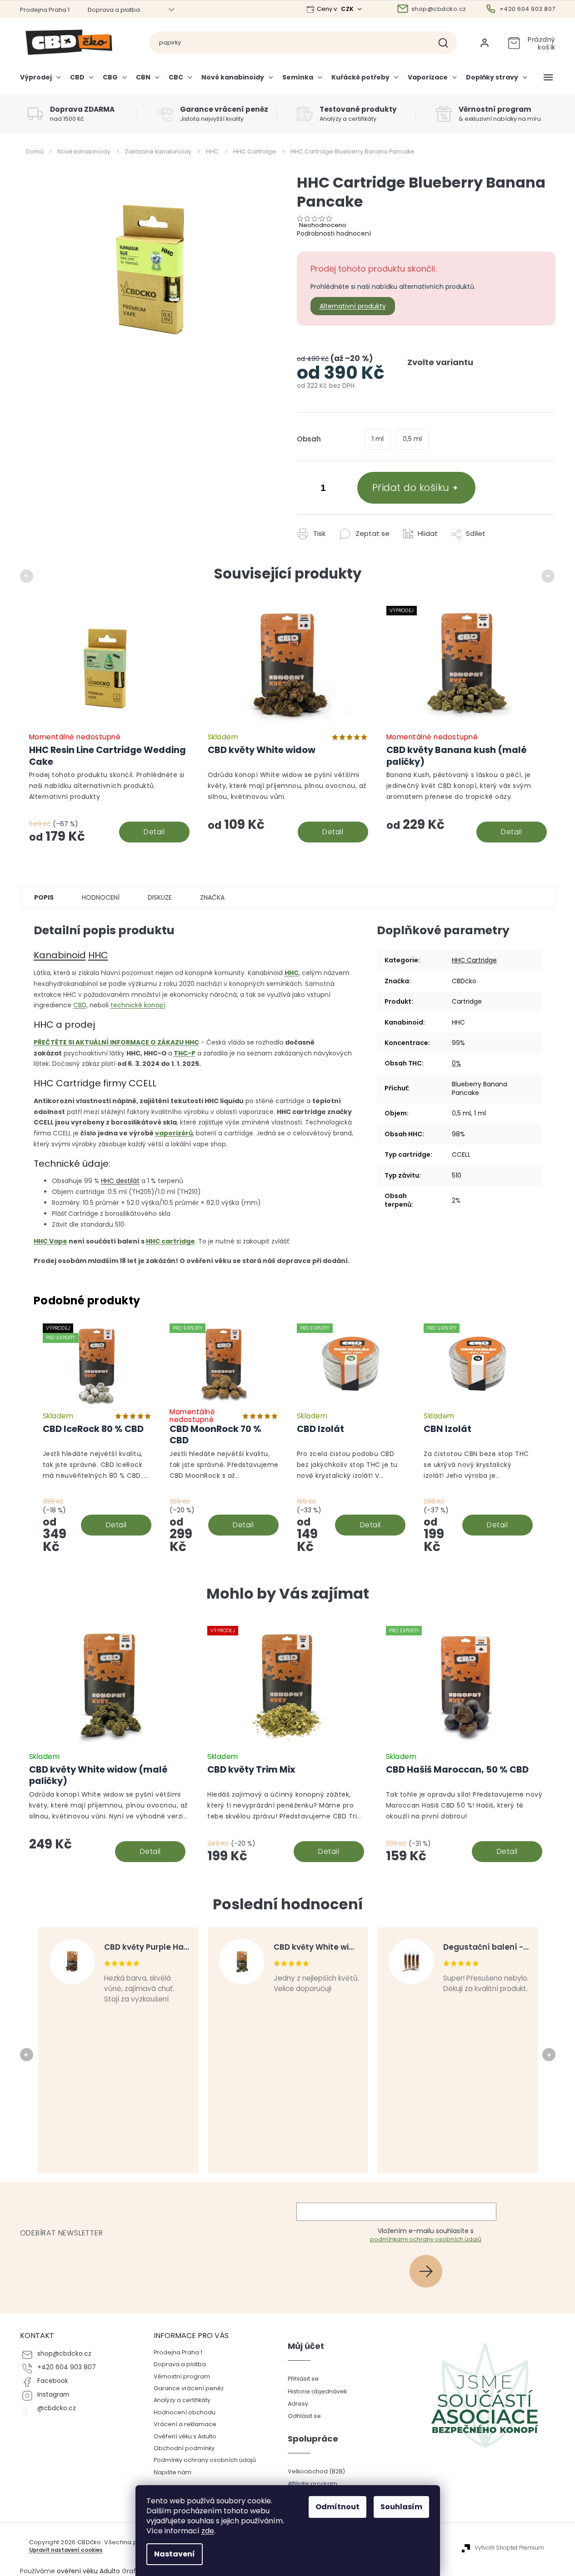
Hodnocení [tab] (101, 897)
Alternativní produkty (353, 306)
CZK (348, 9)
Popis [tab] (44, 897)
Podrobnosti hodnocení (334, 233)
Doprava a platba (114, 10)
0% (456, 1063)
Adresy (298, 2404)
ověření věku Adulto (88, 2571)
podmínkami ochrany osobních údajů (426, 2239)
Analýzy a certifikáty (182, 2400)
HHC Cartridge (474, 960)
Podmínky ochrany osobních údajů (205, 2460)
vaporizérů (174, 1133)
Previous (28, 576)
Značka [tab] (212, 897)
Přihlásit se (429, 2271)
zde (208, 2531)
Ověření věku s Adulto (185, 2436)
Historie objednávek (317, 2391)
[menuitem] (43, 81)
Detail (154, 832)
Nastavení (175, 2554)
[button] (109, 1827)
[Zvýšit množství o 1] (342, 489)
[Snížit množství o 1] (305, 489)
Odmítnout (337, 2507)
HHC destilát (120, 1181)
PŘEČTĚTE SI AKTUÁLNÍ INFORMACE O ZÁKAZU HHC (116, 1042)
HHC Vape (50, 1241)
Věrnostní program (182, 2376)
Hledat (447, 43)
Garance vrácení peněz (189, 2388)
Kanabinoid (60, 955)
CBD (80, 1005)
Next (549, 576)
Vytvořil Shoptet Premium (509, 2548)
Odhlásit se (304, 2416)
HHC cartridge (170, 1241)
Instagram (53, 2395)
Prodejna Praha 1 (45, 10)
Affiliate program (312, 2484)
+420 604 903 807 (67, 2367)
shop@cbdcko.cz (64, 2354)
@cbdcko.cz (57, 2408)
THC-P (185, 1053)
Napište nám (172, 2472)
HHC (98, 955)
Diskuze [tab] (160, 897)
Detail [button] (150, 1851)
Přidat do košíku (411, 488)
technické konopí (138, 1005)
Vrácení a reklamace (185, 2424)
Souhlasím (401, 2507)
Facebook (53, 2381)
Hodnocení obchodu (185, 2412)
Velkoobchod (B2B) (316, 2471)
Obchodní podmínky (184, 2448)
